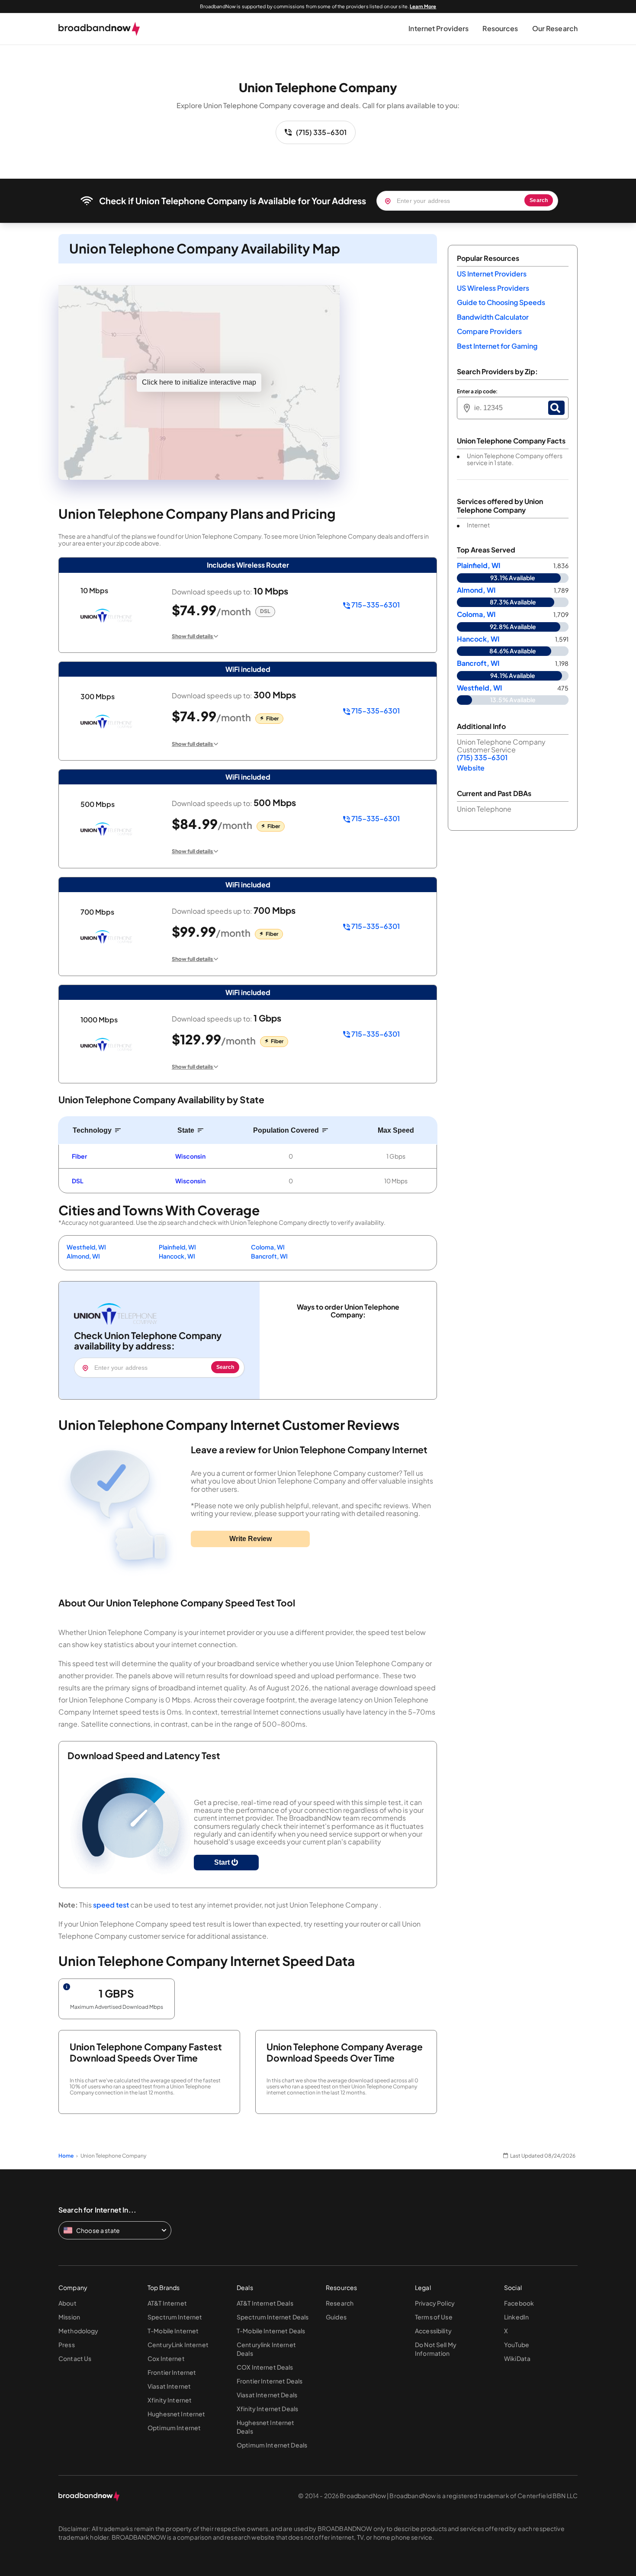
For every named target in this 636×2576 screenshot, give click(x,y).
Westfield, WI (86, 1247)
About (67, 2303)
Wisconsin (190, 1156)
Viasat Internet (169, 2386)
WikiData (517, 2358)
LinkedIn (516, 2317)
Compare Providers (489, 331)
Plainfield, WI (177, 1247)
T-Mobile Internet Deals (271, 2331)
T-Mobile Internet (173, 2331)
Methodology (79, 2331)
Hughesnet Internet (177, 2414)
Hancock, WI (177, 1256)
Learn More (423, 6)
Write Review (251, 1539)
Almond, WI (83, 1256)
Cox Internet (166, 2358)
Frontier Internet (172, 2372)
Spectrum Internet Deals (273, 2317)
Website (471, 768)
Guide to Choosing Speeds (501, 302)
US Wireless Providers (493, 288)
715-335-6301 (375, 605)
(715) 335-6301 (321, 132)
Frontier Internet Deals (270, 2381)
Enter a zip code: (477, 392)
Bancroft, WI (269, 1256)
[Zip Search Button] (556, 408)
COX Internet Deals (265, 2367)
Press (67, 2345)
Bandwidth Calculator (493, 317)
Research (340, 2303)
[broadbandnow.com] (99, 29)
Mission (69, 2317)
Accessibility (433, 2331)
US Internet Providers (492, 274)
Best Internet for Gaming (497, 346)
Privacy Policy (435, 2303)
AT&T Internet (167, 2303)
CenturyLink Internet (178, 2345)
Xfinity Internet (170, 2400)
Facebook (519, 2303)
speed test (111, 1905)
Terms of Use (434, 2317)
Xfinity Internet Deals (267, 2409)
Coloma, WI (268, 1247)
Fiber (79, 1156)
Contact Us (75, 2358)
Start (223, 1862)
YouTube (517, 2345)
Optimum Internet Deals (272, 2445)
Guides (336, 2317)
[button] (438, 29)
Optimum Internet (174, 2428)
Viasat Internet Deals (267, 2395)
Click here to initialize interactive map (199, 382)
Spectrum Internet (175, 2317)
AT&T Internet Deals (265, 2303)
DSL (78, 1181)
